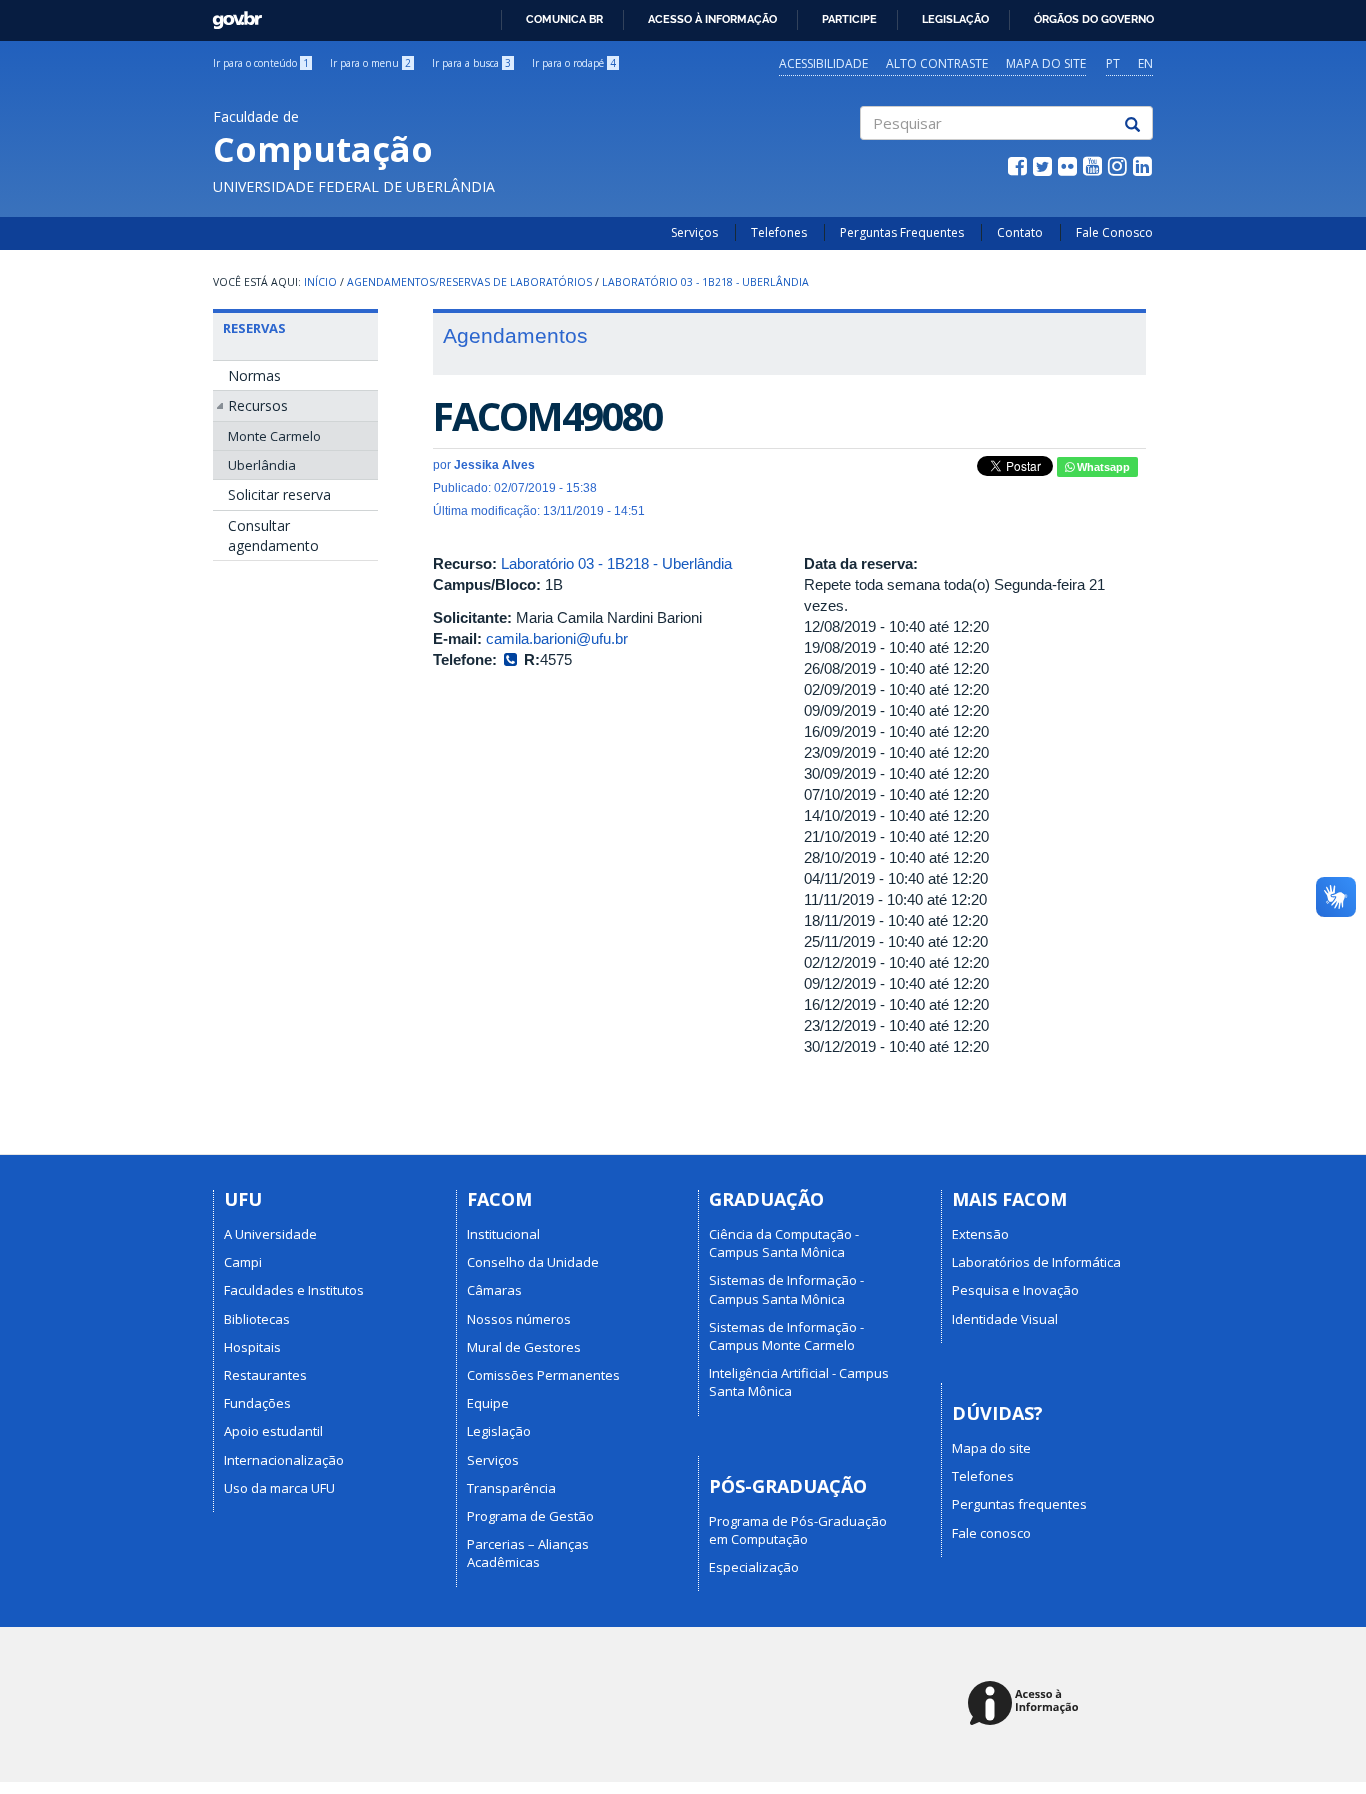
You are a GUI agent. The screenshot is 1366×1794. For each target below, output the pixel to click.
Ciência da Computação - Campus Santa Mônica (784, 1243)
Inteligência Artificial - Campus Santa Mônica (799, 1382)
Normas (254, 375)
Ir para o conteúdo (261, 63)
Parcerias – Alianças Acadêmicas (528, 1553)
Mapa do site (1046, 63)
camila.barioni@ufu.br (557, 638)
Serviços (694, 232)
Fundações (257, 1403)
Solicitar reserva (279, 494)
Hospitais (252, 1347)
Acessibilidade (823, 63)
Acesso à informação (712, 19)
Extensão (980, 1234)
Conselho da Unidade (533, 1262)
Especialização (754, 1567)
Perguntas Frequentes (902, 232)
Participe (849, 19)
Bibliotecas (257, 1319)
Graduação (766, 1199)
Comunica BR (564, 19)
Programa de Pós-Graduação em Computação (798, 1530)
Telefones (779, 232)
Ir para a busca (471, 63)
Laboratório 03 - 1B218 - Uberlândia (705, 282)
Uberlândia (262, 465)
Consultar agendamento (273, 535)
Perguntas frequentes (1019, 1504)
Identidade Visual (1005, 1319)
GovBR (230, 14)
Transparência (511, 1488)
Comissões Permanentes (543, 1375)
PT (1113, 63)
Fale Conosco (1114, 232)
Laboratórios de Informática (1036, 1262)
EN (1145, 63)
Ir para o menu (370, 63)
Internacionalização (284, 1460)
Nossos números (519, 1319)
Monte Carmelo (274, 436)
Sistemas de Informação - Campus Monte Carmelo (786, 1336)
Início (320, 282)
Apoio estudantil (273, 1431)
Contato (1020, 232)
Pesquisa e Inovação (1015, 1290)
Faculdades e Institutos (294, 1290)
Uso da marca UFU (279, 1488)
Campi (243, 1262)
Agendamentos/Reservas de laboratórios (469, 282)
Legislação (955, 19)
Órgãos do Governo (1094, 19)
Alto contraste (937, 63)
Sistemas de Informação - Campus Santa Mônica (786, 1289)
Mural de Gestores (524, 1347)
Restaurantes (265, 1375)
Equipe (488, 1403)
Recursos (258, 405)
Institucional (503, 1234)
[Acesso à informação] (1026, 1704)
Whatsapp (1102, 467)
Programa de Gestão (530, 1516)
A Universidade (270, 1234)
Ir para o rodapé (574, 63)
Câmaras (494, 1290)
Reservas (254, 328)
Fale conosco (991, 1533)
